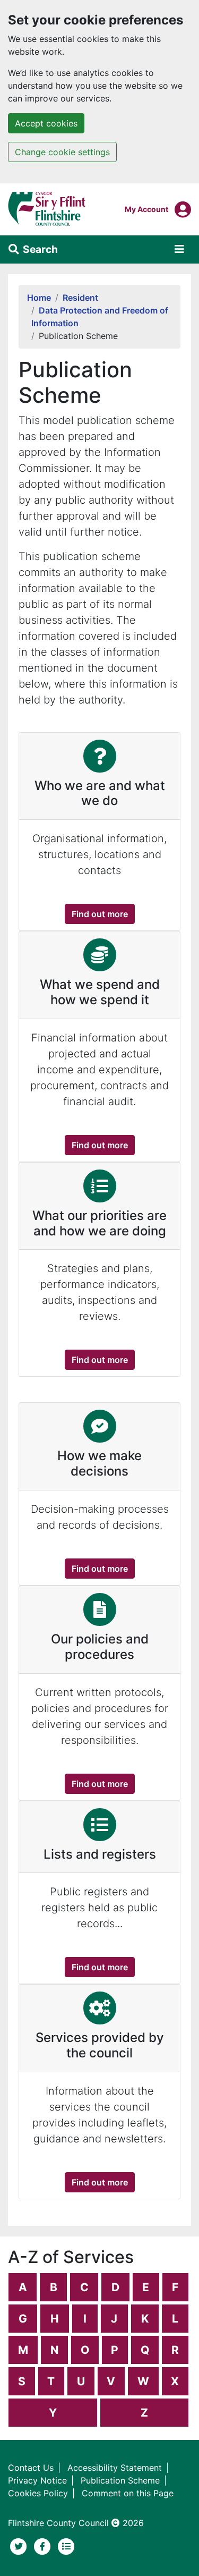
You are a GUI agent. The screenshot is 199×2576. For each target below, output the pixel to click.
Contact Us (31, 2468)
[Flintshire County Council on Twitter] (20, 2546)
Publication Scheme (120, 2480)
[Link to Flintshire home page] (47, 208)
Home (39, 298)
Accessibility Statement (115, 2468)
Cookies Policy (38, 2493)
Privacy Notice (37, 2480)
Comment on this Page (128, 2493)
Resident (80, 298)
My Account (146, 209)
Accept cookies (46, 123)
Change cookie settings (62, 152)
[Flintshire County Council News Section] (66, 2546)
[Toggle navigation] (179, 249)
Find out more (103, 914)
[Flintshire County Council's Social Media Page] (44, 2546)
